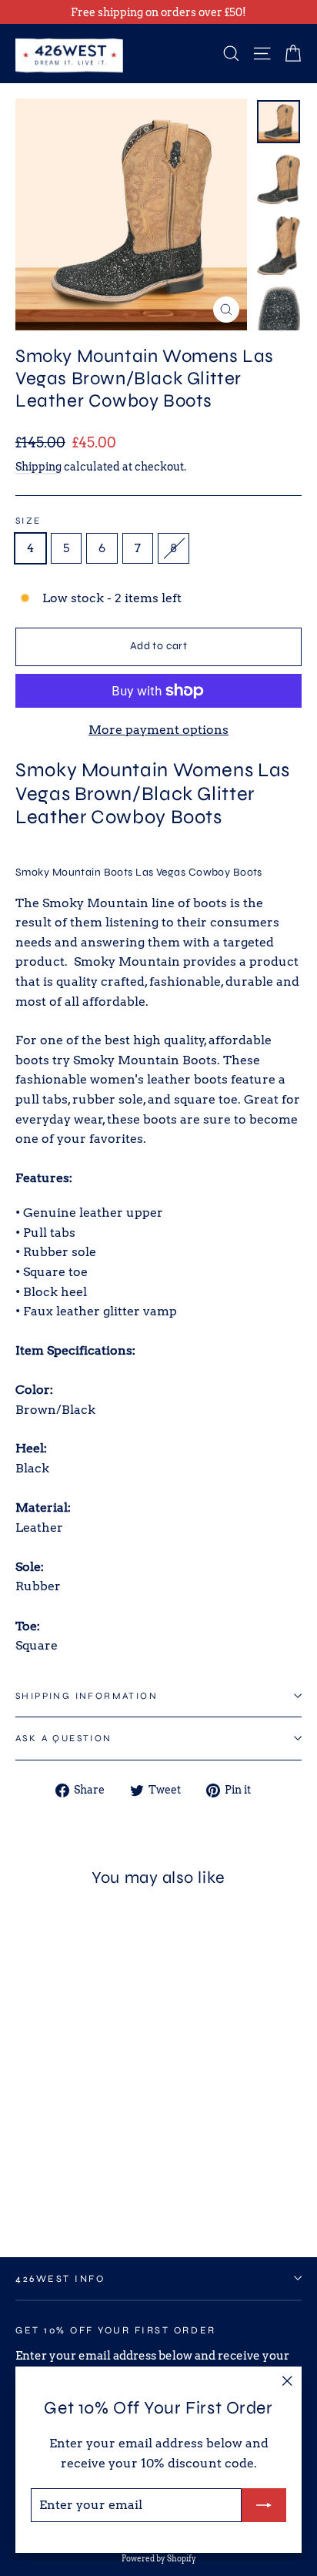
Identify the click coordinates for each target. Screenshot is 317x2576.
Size (28, 521)
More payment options (158, 730)
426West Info (60, 2278)
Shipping (38, 467)
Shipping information (87, 1696)
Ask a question (64, 1738)
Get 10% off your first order (116, 2330)
